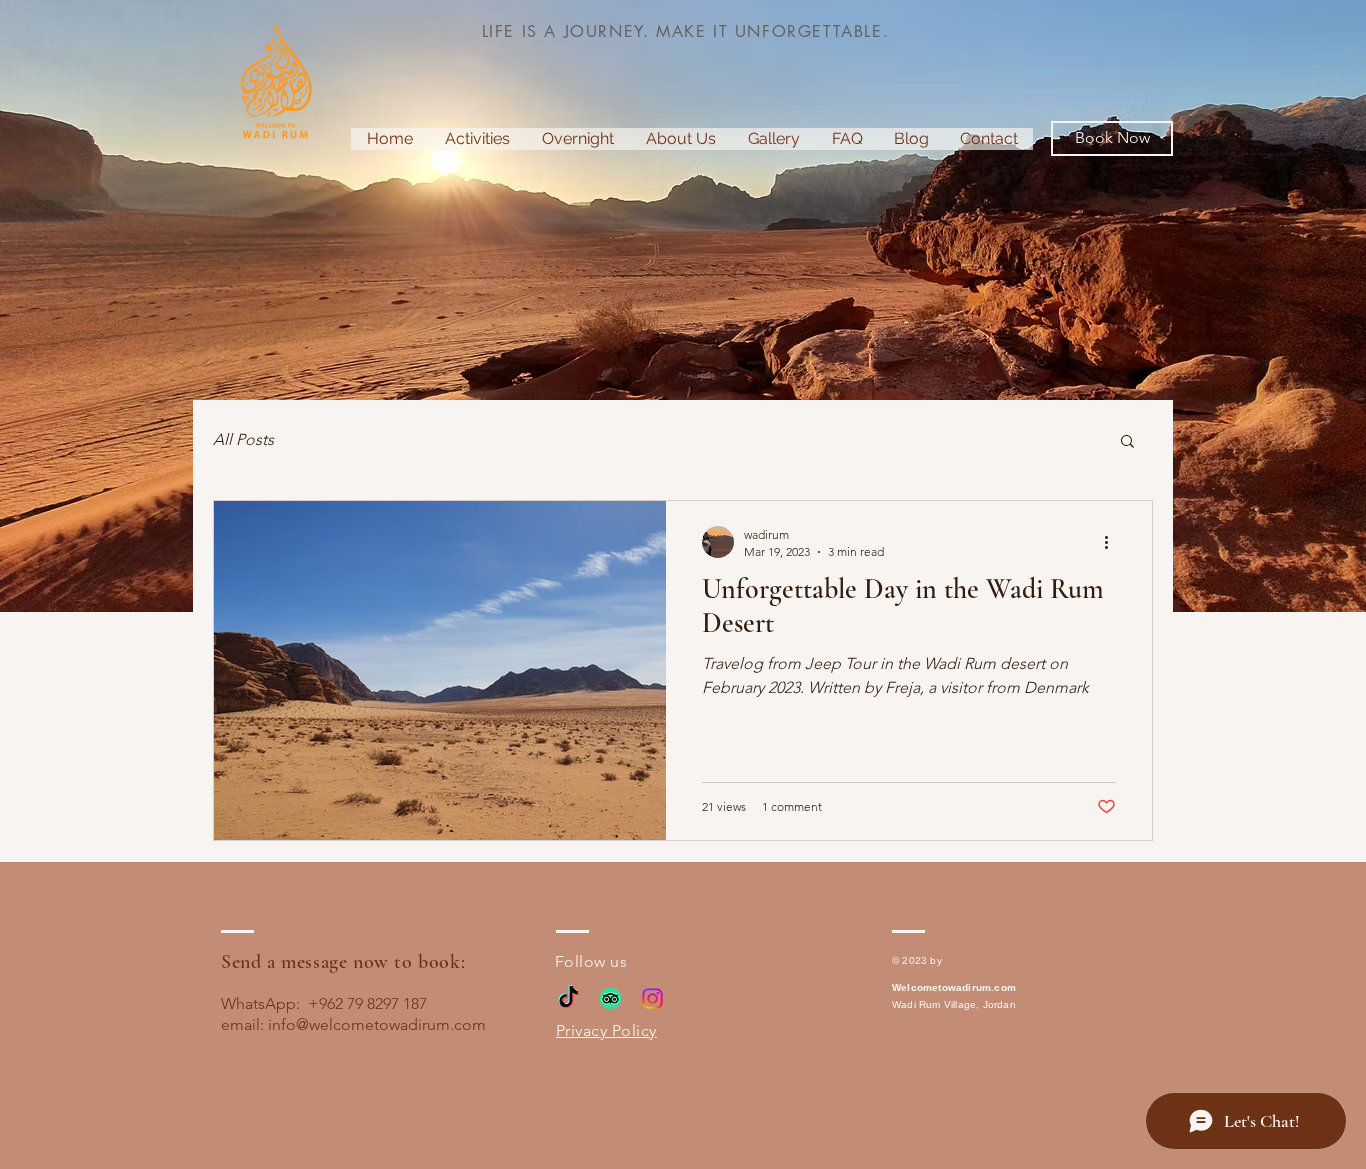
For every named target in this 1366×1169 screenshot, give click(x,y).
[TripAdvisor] (610, 998)
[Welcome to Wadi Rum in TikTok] (568, 998)
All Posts (243, 439)
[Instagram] (652, 998)
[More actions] (1113, 542)
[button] (1127, 442)
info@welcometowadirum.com (377, 1024)
